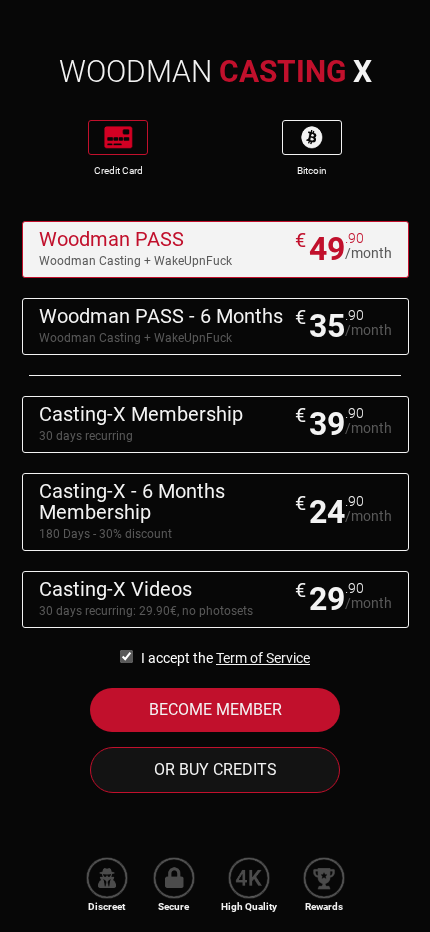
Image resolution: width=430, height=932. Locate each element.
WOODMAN (215, 71)
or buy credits (215, 769)
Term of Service (263, 658)
